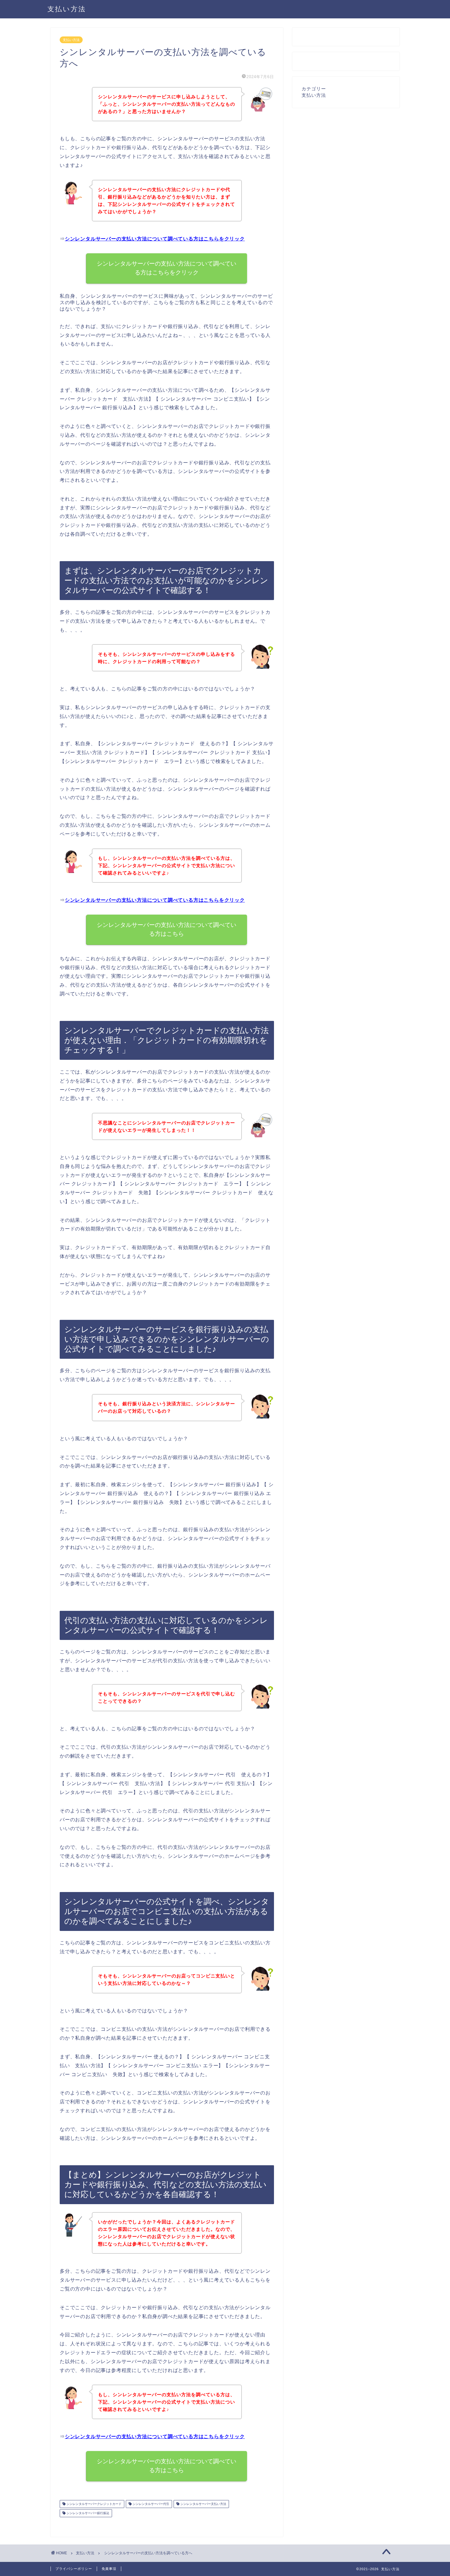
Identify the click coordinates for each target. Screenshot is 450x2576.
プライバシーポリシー (74, 2569)
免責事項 (109, 2569)
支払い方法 (67, 9)
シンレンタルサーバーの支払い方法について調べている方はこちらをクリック (155, 239)
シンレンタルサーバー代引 (150, 2504)
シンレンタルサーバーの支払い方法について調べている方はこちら (167, 929)
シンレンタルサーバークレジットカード (94, 2504)
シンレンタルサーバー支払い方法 (203, 2504)
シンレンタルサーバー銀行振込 (87, 2513)
